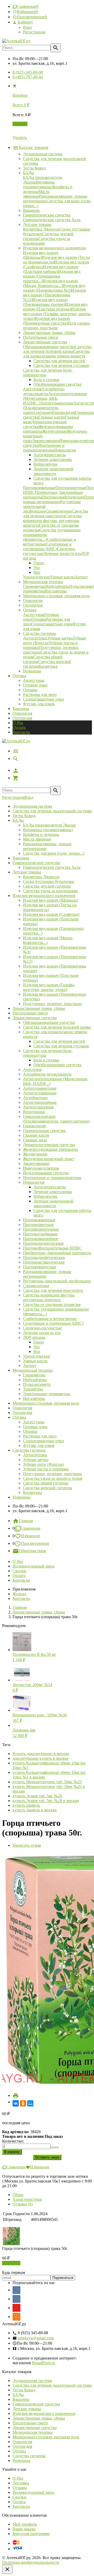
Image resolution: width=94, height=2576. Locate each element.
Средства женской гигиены (48, 1488)
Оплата (19, 727)
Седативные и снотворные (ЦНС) (53, 1323)
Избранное (31, 1536)
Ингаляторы (34, 1398)
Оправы (30, 690)
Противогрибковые (40, 1234)
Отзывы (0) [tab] (23, 2204)
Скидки (19, 1571)
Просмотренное (35, 1543)
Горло (39, 1342)
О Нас (18, 723)
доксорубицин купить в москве (41, 1758)
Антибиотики (35, 1098)
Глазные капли (36, 1135)
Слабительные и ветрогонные (50, 1319)
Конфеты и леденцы (41, 834)
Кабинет (25, 22)
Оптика (19, 1417)
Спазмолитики (36, 1286)
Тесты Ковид (24, 816)
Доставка (21, 2483)
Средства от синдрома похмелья (52, 1304)
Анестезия (32, 1069)
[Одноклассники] (23, 2103)
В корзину (11, 2263)
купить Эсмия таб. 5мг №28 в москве (46, 1801)
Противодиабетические (44, 1257)
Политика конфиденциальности (31, 2562)
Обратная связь (32, 1551)
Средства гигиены (29, 1450)
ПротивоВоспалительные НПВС (52, 1248)
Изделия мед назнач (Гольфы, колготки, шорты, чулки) (49, 987)
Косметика (33, 1492)
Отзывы (20, 2488)
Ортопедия (22, 718)
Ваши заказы (24, 2529)
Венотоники (34, 1112)
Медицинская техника (33, 1370)
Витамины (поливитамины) (48, 830)
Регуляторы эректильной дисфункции (57, 1281)
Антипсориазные (38, 1107)
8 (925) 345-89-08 (28, 72)
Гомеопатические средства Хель (52, 867)
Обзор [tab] (18, 2195)
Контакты (21, 732)
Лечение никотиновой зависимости (53, 1203)
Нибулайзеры (35, 1380)
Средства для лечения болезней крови (57, 1027)
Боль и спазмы (46, 1060)
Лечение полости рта (42, 1333)
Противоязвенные (39, 1220)
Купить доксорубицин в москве (41, 1754)
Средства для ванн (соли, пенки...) (54, 853)
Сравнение (31, 1528)
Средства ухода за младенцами (50, 891)
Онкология (22, 713)
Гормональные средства (44, 1131)
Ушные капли (35, 1361)
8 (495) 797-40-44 (28, 77)
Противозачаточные (41, 1229)
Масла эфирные (37, 839)
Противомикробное (41, 1239)
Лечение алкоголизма (53, 1192)
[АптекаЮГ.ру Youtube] (16, 2308)
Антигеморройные (40, 1102)
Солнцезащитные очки (43, 699)
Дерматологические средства (49, 1145)
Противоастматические (44, 1262)
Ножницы (22, 1497)
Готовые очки (35, 685)
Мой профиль (25, 2524)
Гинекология (34, 1126)
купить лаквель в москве (35, 1810)
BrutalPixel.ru (44, 2363)
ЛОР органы (34, 1337)
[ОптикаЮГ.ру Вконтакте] (16, 2290)
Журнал (19, 1594)
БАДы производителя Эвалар (49, 825)
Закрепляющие (36, 1163)
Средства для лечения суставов (61, 1046)
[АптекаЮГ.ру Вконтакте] (16, 2299)
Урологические (37, 1356)
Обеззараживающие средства (49, 1022)
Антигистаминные (40, 1093)
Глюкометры (34, 1375)
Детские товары (27, 872)
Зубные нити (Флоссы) (43, 1464)
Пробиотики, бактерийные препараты (57, 1253)
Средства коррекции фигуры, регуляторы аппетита (49, 1297)
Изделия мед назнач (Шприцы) (51, 900)
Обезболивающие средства (57, 1065)
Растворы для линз (40, 694)
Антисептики (35, 1455)
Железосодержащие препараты (50, 1149)
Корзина (20, 124)
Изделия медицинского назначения (44, 896)
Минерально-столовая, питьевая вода (46, 1403)
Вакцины (21, 709)
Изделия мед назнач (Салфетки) (51, 914)
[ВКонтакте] (16, 2103)
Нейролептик (45, 1196)
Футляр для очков (39, 704)
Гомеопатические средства (36, 863)
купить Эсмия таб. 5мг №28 (37, 1796)
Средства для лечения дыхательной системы (52, 811)
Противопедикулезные (43, 1243)
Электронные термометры (46, 1394)
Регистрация (34, 32)
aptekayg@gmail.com (36, 2338)
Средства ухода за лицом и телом (53, 1478)
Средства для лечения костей (59, 1041)
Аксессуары (34, 680)
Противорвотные (38, 1225)
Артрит (30, 1366)
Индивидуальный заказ (33, 1566)
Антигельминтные (40, 1088)
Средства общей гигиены (46, 1483)
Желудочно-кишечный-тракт (49, 1159)
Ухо (37, 1347)
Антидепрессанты (50, 1187)
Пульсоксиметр (37, 1384)
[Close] (7, 2569)
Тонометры (33, 1389)
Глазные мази (35, 1140)
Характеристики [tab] (27, 2199)
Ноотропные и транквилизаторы (52, 1178)
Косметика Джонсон (41, 877)
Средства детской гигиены (47, 886)
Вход (27, 27)
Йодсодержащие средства (46, 1173)
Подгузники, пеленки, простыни (52, 1004)
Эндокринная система (32, 806)
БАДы (18, 820)
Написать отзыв (27, 1845)
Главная (26, 1521)
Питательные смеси (30, 1013)
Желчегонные (35, 1154)
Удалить (20, 137)
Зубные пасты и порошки (46, 1469)
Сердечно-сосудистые (42, 1328)
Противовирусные (40, 1267)
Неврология (34, 1182)
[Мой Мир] (30, 2103)
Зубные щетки (36, 1460)
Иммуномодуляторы (41, 1168)
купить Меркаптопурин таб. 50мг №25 (47, 1782)
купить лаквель (26, 1805)
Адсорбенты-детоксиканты (47, 1074)
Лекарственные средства (35, 1018)
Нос (37, 1351)
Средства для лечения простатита (53, 1290)
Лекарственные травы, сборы (39, 1008)
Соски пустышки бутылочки (49, 881)
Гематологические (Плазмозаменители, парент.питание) (56, 1119)
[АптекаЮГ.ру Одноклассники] (16, 2317)
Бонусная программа (31, 2534)
